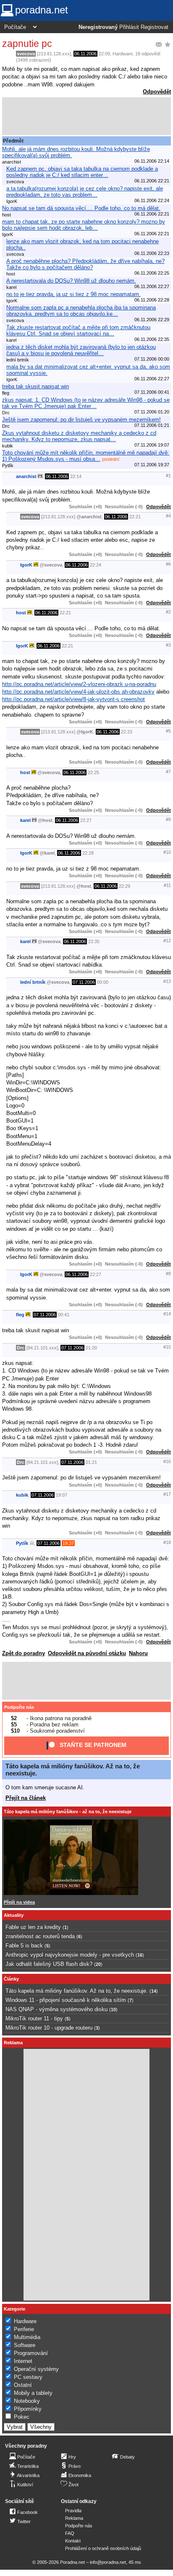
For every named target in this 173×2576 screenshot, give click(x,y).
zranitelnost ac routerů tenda (40, 1936)
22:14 (76, 476)
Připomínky (28, 2409)
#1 (168, 476)
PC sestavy (28, 2377)
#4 (168, 516)
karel (25, 820)
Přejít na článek (26, 1798)
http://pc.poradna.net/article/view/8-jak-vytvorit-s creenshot (73, 699)
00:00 (103, 982)
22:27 (86, 820)
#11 (167, 885)
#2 (168, 612)
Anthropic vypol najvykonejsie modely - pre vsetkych (70, 1955)
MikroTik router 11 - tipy (34, 2018)
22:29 (125, 886)
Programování (31, 2353)
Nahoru (138, 1653)
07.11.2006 (84, 982)
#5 (168, 731)
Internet (23, 2361)
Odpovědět (157, 92)
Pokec (22, 2417)
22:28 (88, 853)
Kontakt (73, 2541)
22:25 (93, 772)
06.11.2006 (85, 54)
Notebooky (27, 2401)
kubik (22, 1495)
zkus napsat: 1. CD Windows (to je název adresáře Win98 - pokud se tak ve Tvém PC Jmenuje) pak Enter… (86, 403)
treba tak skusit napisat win (35, 386)
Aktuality (14, 1915)
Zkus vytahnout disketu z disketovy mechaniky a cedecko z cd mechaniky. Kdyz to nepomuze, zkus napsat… (79, 436)
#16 (167, 1461)
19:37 (68, 1543)
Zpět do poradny (24, 1653)
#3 (168, 645)
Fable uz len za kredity (33, 1927)
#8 (168, 1274)
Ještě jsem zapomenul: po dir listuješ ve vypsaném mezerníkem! (81, 420)
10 (113, 2009)
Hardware (123, 54)
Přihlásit (129, 27)
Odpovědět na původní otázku (87, 1653)
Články (11, 1979)
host (21, 613)
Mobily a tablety (33, 2393)
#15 (167, 1347)
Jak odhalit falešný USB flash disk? (49, 1964)
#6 (168, 564)
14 (154, 1991)
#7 (168, 772)
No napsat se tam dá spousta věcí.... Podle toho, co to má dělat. (81, 208)
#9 (168, 819)
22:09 (104, 54)
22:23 (127, 732)
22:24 (96, 565)
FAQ (70, 2533)
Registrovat (155, 27)
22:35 (94, 941)
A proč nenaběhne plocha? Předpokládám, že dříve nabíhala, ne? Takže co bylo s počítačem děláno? (85, 264)
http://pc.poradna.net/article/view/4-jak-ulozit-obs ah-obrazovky (78, 692)
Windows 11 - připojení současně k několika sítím (66, 2000)
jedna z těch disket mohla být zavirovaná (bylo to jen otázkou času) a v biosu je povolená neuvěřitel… (81, 350)
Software (25, 2345)
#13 (167, 981)
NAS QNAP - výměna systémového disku (56, 2009)
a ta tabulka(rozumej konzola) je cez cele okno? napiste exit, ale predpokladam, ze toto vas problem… (85, 192)
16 (140, 1955)
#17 (167, 1494)
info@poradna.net (108, 2562)
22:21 (135, 517)
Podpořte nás (19, 1707)
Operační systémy (36, 2369)
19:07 (62, 1495)
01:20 (91, 1348)
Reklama (74, 2518)
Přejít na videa (19, 1902)
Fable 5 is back (24, 1946)
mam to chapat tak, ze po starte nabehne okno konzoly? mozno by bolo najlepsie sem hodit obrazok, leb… (84, 225)
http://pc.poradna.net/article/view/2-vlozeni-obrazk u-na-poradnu (79, 684)
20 (98, 1964)
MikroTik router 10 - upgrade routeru (49, 2028)
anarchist (26, 476)
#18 (167, 1542)
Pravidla (73, 2511)
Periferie (24, 2329)
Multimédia (27, 2337)
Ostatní (23, 2385)
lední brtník (33, 982)
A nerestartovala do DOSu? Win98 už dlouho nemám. (71, 281)
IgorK (26, 565)
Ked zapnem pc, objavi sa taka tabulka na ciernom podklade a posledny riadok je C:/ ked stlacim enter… (82, 172)
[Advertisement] (86, 116)
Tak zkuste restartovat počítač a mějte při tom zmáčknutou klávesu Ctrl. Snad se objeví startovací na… (78, 330)
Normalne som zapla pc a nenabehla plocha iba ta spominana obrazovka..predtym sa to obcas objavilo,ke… (81, 311)
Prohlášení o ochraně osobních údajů (103, 2548)
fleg (20, 1315)
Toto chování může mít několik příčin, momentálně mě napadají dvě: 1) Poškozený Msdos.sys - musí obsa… (86, 456)
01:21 (91, 1462)
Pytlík (22, 1543)
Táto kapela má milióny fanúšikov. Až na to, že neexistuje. (77, 1991)
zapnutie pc (27, 44)
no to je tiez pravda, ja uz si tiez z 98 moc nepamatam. (73, 294)
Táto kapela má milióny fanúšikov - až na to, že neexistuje (68, 1812)
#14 (167, 1314)
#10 (167, 852)
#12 (167, 941)
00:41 (64, 1315)
